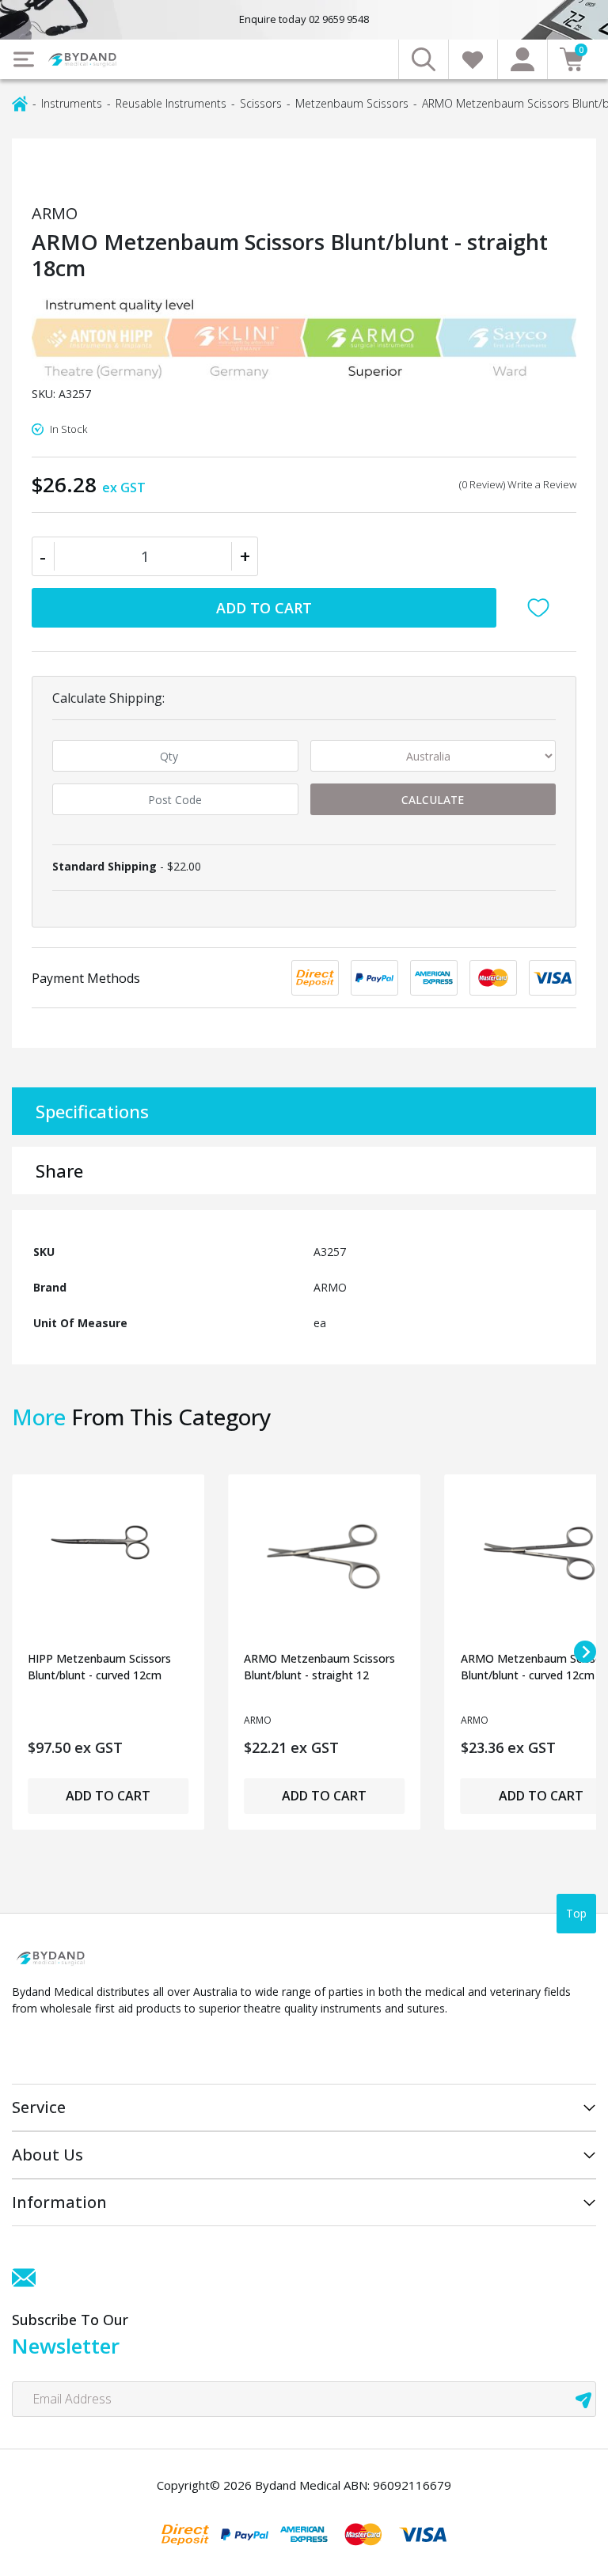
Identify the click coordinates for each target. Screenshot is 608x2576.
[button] (542, 608)
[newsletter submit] (583, 2399)
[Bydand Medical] (83, 60)
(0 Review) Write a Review (518, 484)
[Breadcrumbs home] (20, 102)
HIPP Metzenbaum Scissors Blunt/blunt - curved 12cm (99, 1667)
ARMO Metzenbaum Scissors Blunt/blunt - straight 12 (319, 1667)
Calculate (433, 800)
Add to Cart (264, 608)
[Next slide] (585, 1652)
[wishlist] (473, 59)
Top (576, 1913)
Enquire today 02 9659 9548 (304, 19)
